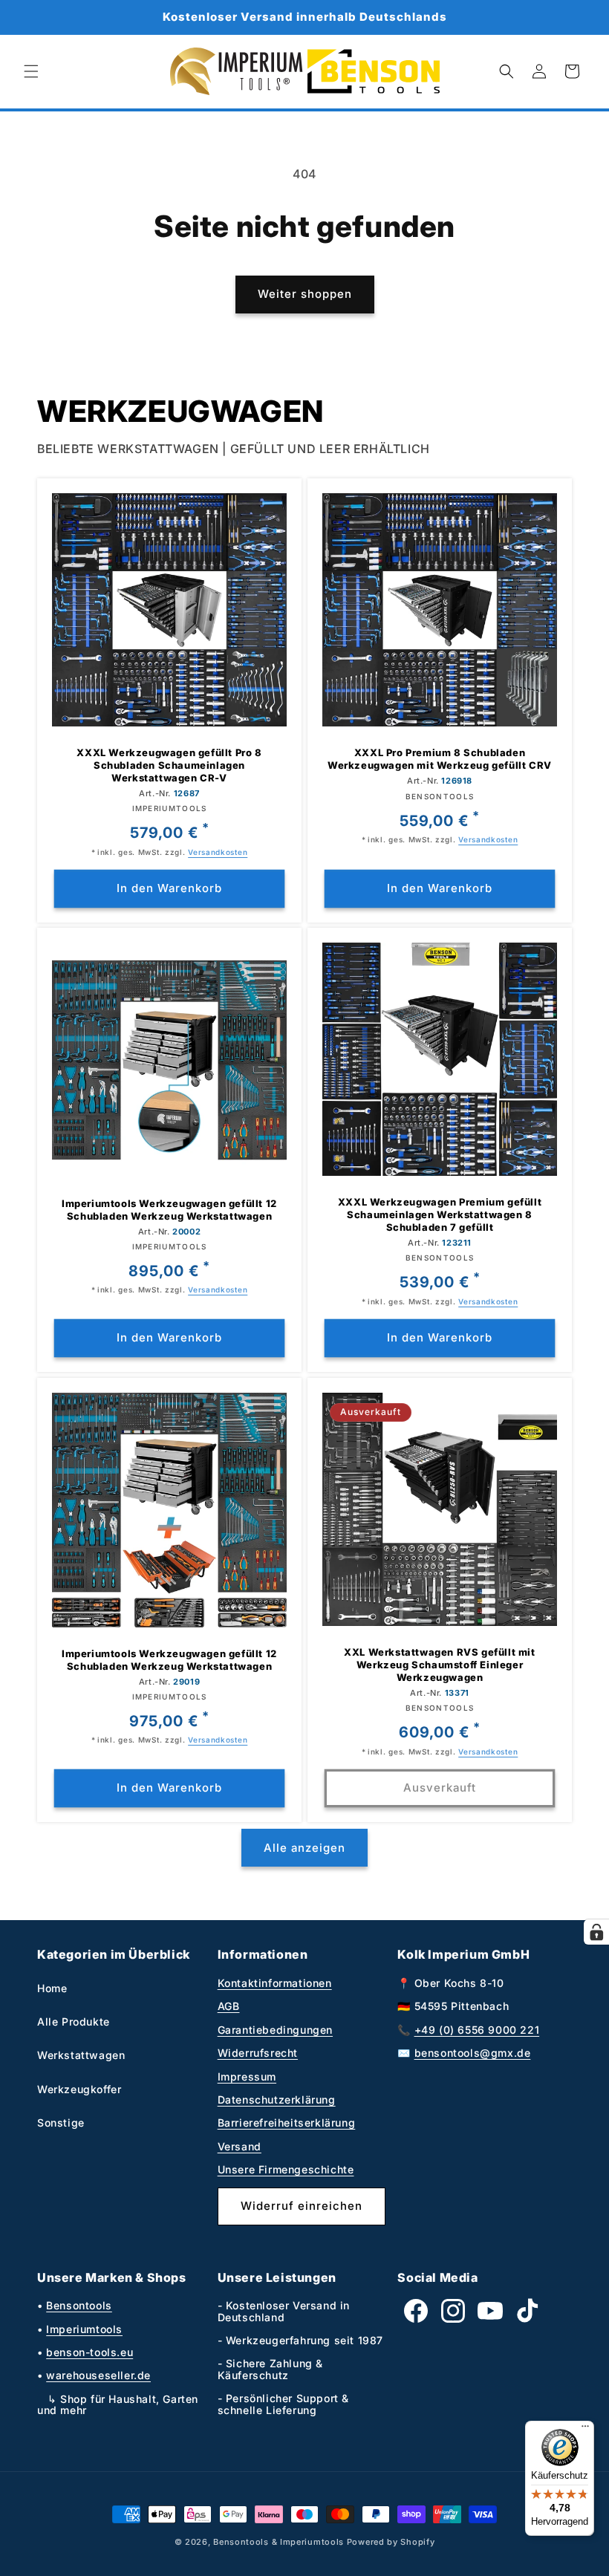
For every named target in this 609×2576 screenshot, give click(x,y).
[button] (31, 71)
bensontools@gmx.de (473, 2053)
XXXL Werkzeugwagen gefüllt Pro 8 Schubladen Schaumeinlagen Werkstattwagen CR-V (169, 765)
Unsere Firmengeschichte (286, 2169)
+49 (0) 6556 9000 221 (477, 2030)
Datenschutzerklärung (277, 2099)
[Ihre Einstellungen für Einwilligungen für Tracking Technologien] (596, 1932)
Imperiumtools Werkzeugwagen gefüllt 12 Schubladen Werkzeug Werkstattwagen (169, 1210)
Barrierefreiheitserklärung (287, 2123)
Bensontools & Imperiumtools (279, 2542)
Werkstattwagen (81, 2055)
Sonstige (61, 2123)
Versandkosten (218, 851)
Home (52, 1988)
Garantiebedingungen (275, 2030)
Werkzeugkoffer (79, 2089)
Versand (240, 2146)
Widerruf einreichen (302, 2206)
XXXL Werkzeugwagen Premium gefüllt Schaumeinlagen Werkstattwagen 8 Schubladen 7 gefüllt (440, 1214)
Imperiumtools (84, 2329)
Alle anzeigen (304, 1848)
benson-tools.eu (89, 2352)
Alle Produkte (74, 2022)
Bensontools (79, 2305)
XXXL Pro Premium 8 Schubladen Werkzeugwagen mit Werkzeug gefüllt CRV (440, 759)
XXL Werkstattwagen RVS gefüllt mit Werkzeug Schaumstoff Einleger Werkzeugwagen (439, 1665)
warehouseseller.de (98, 2375)
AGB (229, 2006)
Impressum (247, 2076)
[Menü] (585, 2430)
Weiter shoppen (305, 294)
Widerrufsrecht (258, 2053)
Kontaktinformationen (275, 1983)
